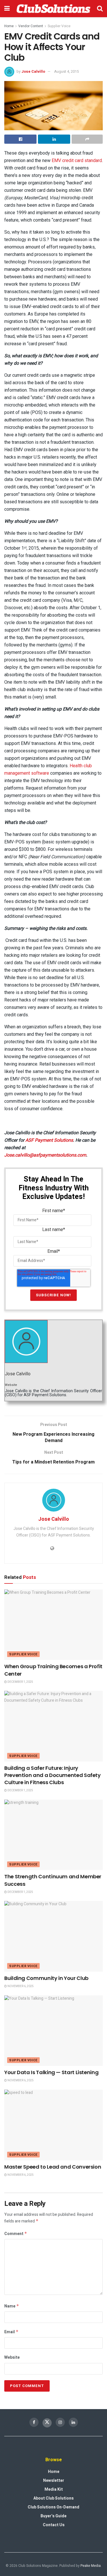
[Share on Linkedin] (54, 139)
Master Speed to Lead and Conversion (53, 2167)
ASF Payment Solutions (49, 1140)
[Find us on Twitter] (47, 2423)
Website (12, 2357)
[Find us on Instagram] (60, 2422)
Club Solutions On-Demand (53, 2507)
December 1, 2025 (20, 1682)
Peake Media (91, 2566)
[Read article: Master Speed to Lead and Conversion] (53, 2125)
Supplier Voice (59, 26)
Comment (16, 2234)
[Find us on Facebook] (34, 2422)
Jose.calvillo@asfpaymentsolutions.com (45, 1155)
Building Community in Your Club (46, 1978)
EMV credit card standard (77, 160)
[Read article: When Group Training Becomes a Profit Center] (53, 1625)
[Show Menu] (7, 9)
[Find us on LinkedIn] (73, 2422)
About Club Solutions (53, 2498)
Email (11, 2332)
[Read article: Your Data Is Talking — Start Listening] (53, 2031)
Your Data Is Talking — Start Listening (52, 2072)
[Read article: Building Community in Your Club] (53, 1936)
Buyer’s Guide (53, 2516)
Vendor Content (31, 26)
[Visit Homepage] (53, 9)
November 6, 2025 (20, 1986)
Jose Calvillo (33, 71)
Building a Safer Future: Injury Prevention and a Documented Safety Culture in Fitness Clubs (53, 1775)
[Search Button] (100, 9)
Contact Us (54, 2525)
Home (9, 26)
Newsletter (54, 2481)
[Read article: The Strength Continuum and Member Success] (53, 1835)
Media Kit (54, 2489)
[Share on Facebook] (20, 139)
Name (12, 2306)
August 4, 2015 (66, 71)
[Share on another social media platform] (87, 139)
